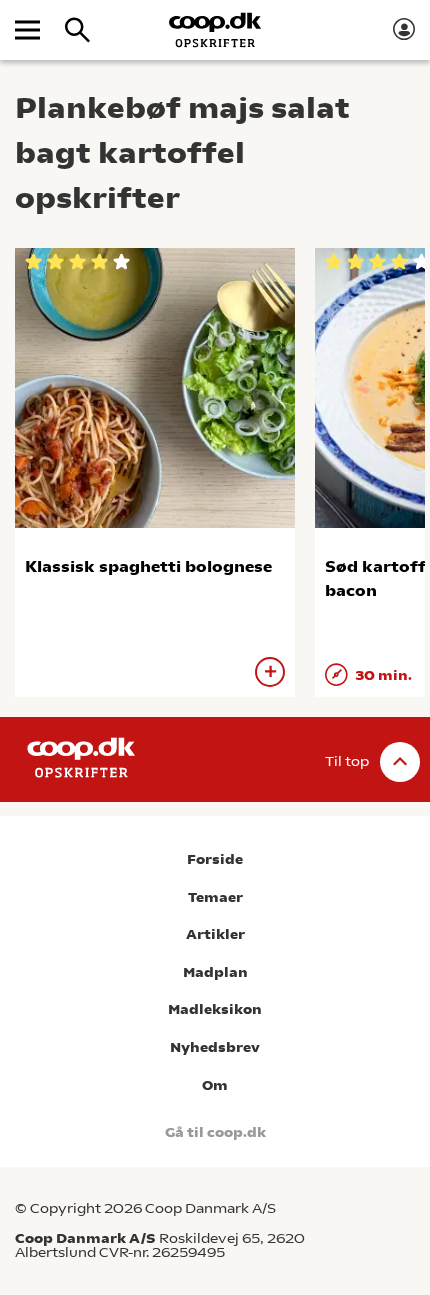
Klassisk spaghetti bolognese (148, 566)
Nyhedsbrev (215, 1047)
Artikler (215, 934)
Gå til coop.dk (215, 1132)
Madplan (215, 972)
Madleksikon (215, 1009)
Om (215, 1085)
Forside (215, 859)
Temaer (215, 897)
